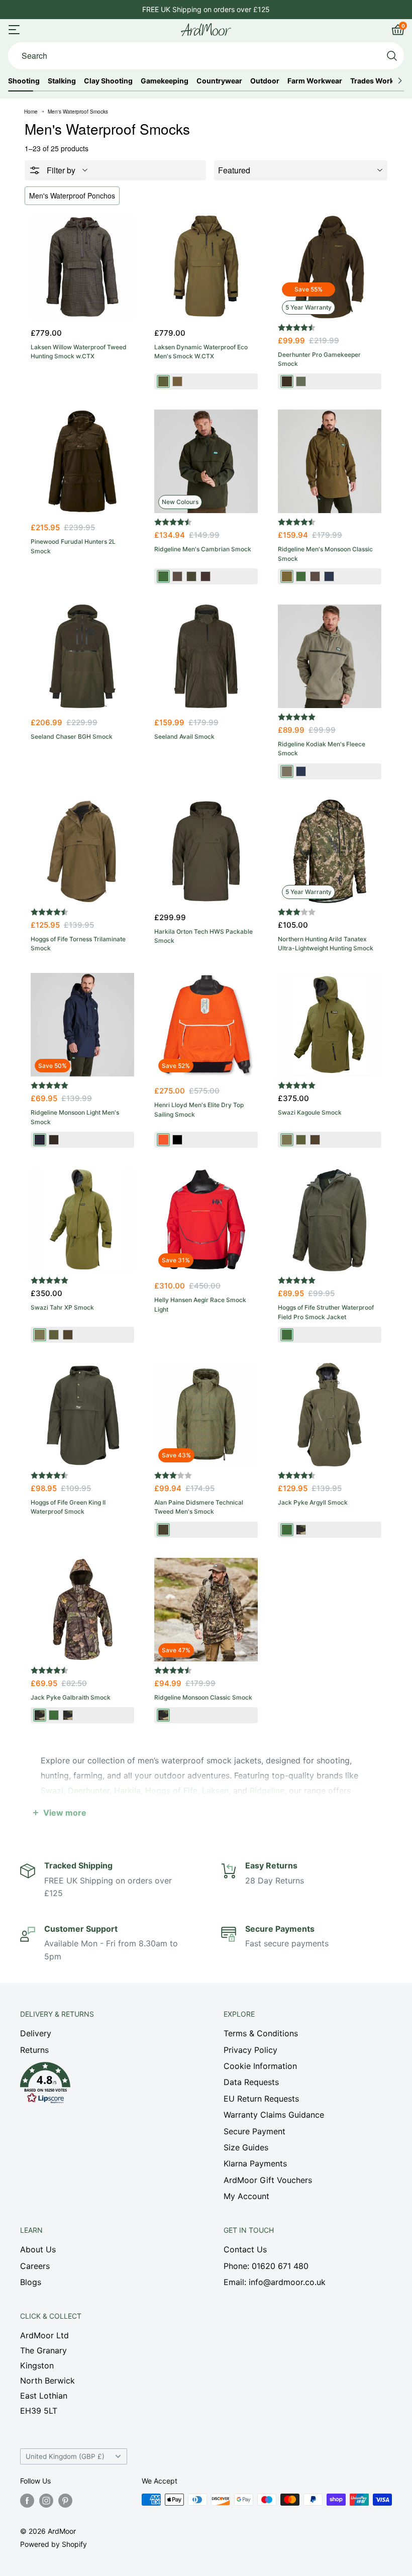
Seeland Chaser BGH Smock (72, 736)
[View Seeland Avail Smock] (206, 656)
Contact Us (245, 2249)
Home (31, 112)
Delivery (36, 2033)
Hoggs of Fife (171, 1791)
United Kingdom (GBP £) (65, 2456)
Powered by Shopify (54, 2544)
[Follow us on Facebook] (27, 2501)
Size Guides (246, 2147)
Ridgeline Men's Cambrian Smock (203, 549)
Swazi (52, 1791)
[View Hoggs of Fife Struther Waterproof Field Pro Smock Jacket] (330, 1220)
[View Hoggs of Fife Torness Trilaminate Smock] (82, 851)
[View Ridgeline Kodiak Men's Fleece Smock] (330, 656)
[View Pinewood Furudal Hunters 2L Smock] (82, 461)
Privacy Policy (250, 2050)
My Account (246, 2196)
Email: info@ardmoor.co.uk (275, 2282)
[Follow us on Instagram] (46, 2501)
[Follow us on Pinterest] (65, 2501)
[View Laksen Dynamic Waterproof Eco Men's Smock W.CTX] (206, 267)
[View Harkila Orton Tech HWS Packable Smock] (206, 851)
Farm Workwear (315, 81)
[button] (104, 2086)
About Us (38, 2249)
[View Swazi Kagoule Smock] (330, 1025)
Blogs (31, 2282)
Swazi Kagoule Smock (310, 1112)
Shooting (24, 81)
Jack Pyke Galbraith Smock (71, 1697)
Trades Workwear (381, 81)
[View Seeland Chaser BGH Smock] (82, 656)
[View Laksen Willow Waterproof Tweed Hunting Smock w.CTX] (82, 267)
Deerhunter (89, 1791)
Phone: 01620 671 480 (266, 2266)
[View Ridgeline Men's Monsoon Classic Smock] (330, 461)
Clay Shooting (108, 81)
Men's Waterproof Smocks (78, 112)
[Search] (392, 56)
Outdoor (265, 81)
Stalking (62, 81)
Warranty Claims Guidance (274, 2115)
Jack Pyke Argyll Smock (313, 1502)
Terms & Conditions (261, 2033)
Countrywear (219, 81)
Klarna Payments (255, 2163)
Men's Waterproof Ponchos (72, 195)
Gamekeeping (165, 81)
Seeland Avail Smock (184, 736)
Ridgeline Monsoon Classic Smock (203, 1697)
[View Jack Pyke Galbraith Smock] (82, 1610)
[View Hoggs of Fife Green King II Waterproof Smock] (82, 1415)
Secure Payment (254, 2131)
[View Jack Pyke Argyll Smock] (330, 1415)
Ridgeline (267, 1791)
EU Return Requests (261, 2099)
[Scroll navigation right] (400, 81)
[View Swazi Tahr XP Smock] (82, 1220)
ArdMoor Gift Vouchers (268, 2180)
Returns (34, 2050)
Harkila (127, 1791)
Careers (35, 2266)
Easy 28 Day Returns (206, 9)
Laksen (215, 1791)
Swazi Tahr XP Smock (62, 1307)
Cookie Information (260, 2066)
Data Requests (251, 2082)
